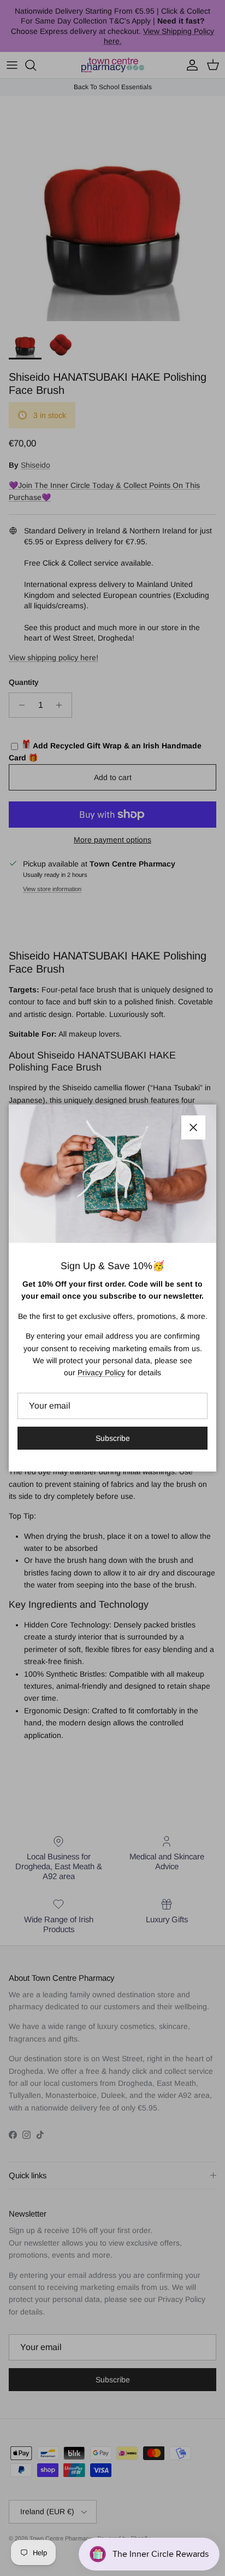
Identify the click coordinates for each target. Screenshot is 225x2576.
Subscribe (113, 1438)
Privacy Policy (101, 1373)
